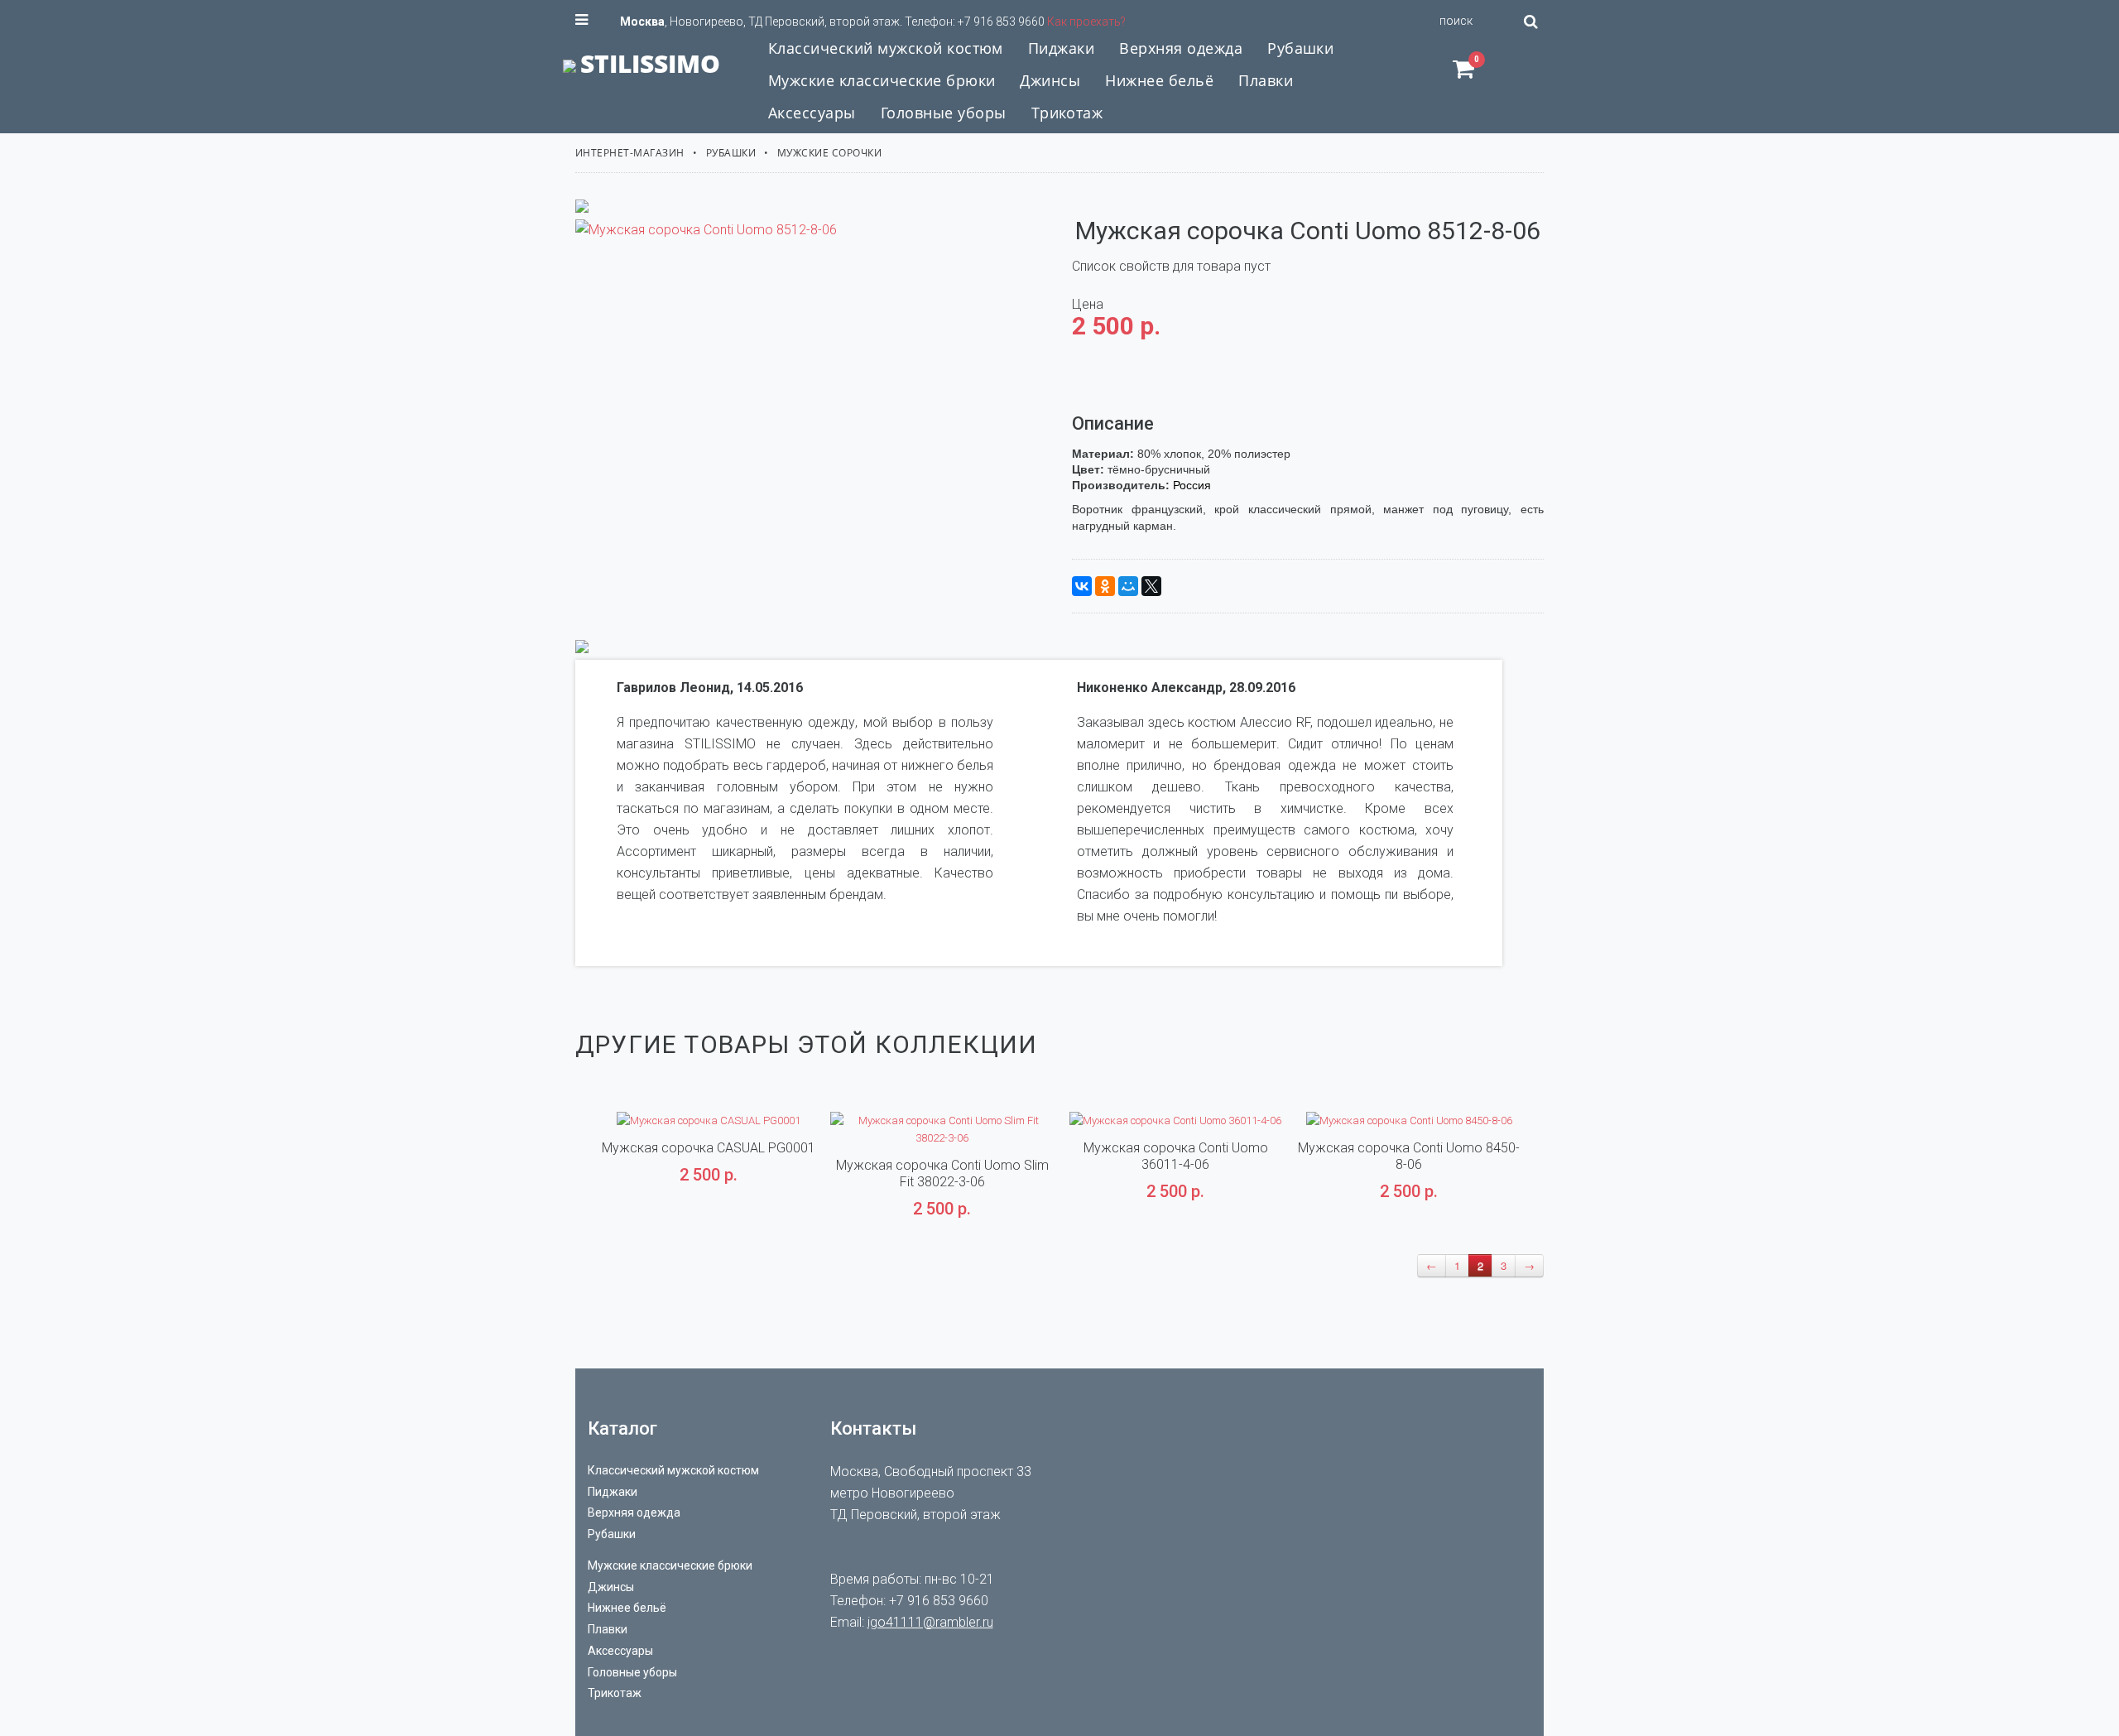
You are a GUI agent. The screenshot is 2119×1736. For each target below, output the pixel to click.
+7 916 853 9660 (1001, 22)
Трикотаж (615, 1693)
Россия (1192, 485)
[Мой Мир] (1128, 586)
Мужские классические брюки (670, 1565)
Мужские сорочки (829, 153)
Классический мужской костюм (673, 1470)
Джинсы (611, 1587)
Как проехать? (1086, 22)
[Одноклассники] (1105, 586)
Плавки (608, 1629)
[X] (1151, 586)
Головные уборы (632, 1672)
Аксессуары (620, 1651)
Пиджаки (613, 1492)
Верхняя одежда (634, 1512)
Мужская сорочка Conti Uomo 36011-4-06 (1176, 1156)
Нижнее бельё (627, 1608)
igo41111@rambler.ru (930, 1622)
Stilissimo (650, 63)
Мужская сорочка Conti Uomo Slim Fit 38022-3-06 (942, 1173)
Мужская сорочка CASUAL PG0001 (709, 1148)
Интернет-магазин (630, 153)
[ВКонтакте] (1082, 586)
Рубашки (731, 153)
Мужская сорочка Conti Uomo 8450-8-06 (1409, 1156)
